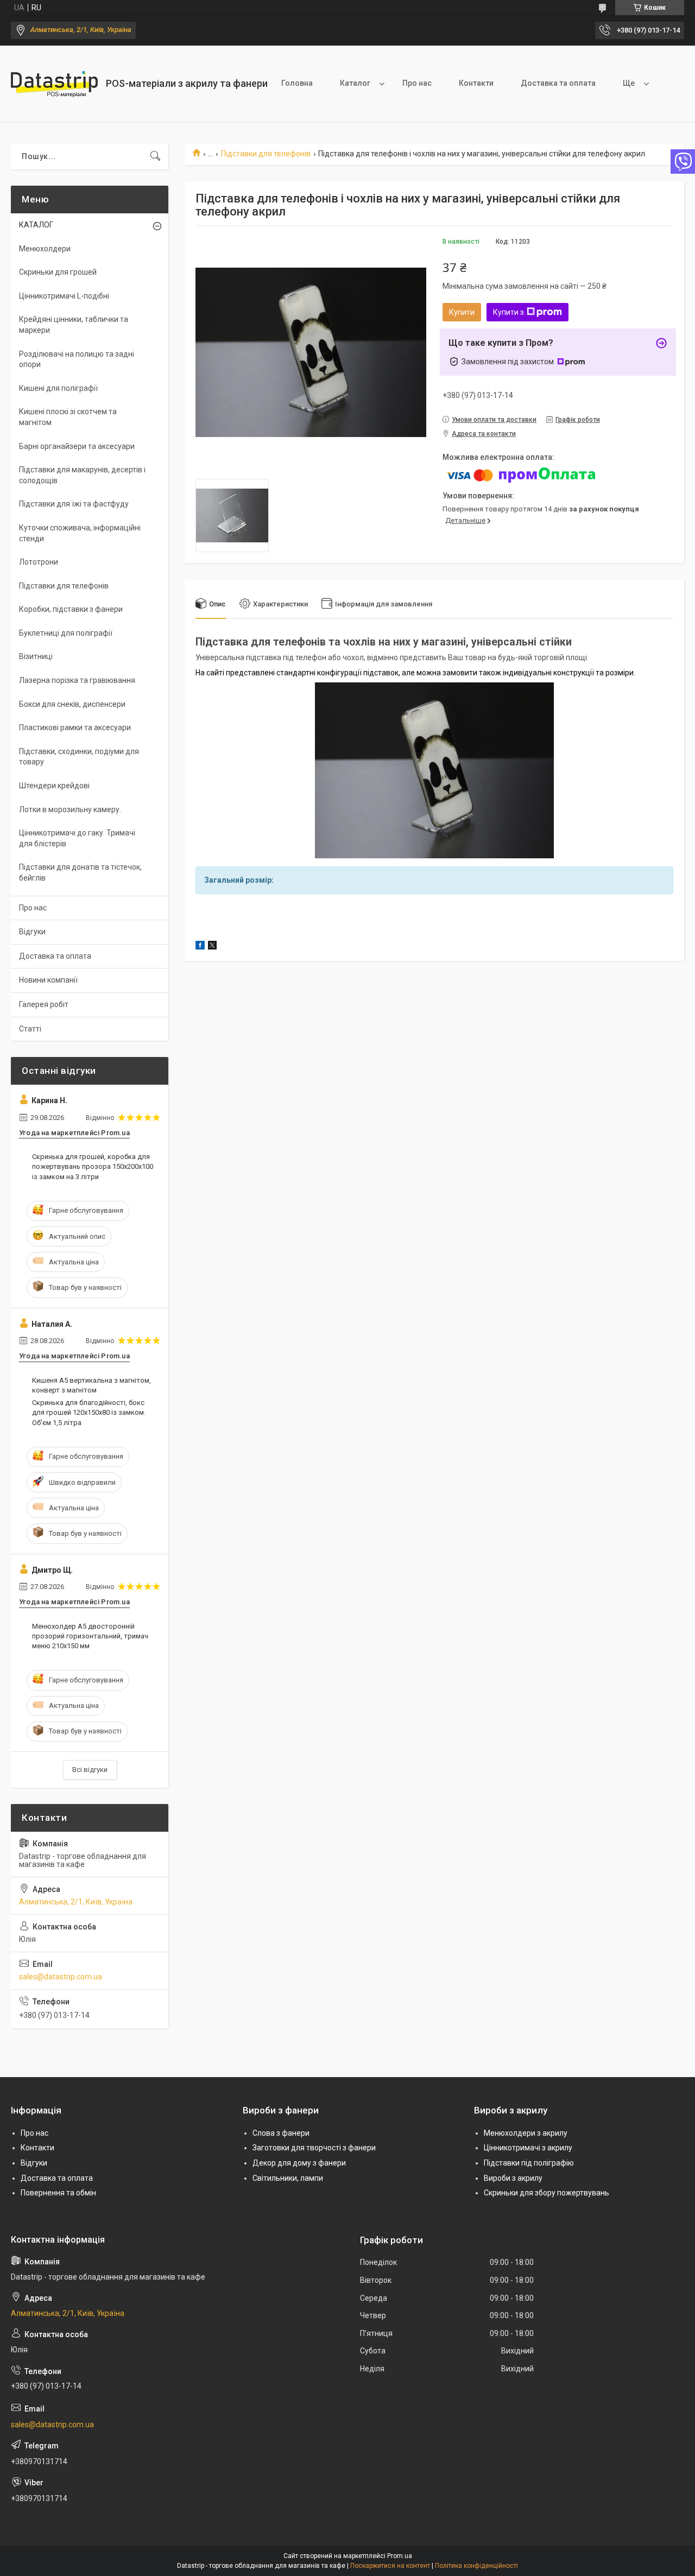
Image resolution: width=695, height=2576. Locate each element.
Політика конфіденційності (476, 2566)
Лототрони (39, 562)
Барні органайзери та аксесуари (77, 446)
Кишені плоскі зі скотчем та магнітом (68, 417)
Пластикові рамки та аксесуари (75, 727)
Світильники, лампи (288, 2178)
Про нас (417, 83)
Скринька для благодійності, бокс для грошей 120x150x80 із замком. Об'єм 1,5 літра (89, 1412)
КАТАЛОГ (36, 225)
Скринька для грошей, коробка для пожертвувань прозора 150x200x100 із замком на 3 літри (93, 1166)
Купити (462, 312)
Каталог (355, 83)
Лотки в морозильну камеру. (70, 809)
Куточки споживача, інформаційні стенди (80, 533)
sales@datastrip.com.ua (61, 1977)
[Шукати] (155, 156)
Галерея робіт (44, 1004)
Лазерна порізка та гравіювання (77, 680)
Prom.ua (400, 2556)
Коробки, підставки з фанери (71, 609)
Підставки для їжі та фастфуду (74, 504)
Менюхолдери (45, 249)
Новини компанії (48, 980)
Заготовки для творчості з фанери (314, 2148)
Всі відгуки (90, 1770)
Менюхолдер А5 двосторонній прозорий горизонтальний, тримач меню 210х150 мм (90, 1636)
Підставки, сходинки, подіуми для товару (79, 757)
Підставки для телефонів (266, 154)
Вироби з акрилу (513, 2178)
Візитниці (36, 656)
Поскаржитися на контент (390, 2566)
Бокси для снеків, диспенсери (72, 704)
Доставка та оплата (558, 83)
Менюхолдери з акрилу (526, 2133)
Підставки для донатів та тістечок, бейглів (80, 872)
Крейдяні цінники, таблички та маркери (74, 325)
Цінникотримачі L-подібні (64, 296)
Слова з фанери (281, 2133)
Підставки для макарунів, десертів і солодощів (82, 475)
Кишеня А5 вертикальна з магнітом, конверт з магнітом (91, 1385)
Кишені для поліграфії (58, 388)
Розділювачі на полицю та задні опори (77, 359)
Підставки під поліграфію (529, 2163)
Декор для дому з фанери (299, 2163)
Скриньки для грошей (58, 272)
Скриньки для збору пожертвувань (546, 2193)
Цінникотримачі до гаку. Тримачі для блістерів (77, 838)
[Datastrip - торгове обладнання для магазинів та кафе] (54, 84)
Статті (30, 1029)
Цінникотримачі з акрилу (528, 2148)
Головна (297, 83)
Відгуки (32, 932)
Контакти (476, 83)
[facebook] (200, 947)
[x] (212, 947)
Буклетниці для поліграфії (66, 633)
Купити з (508, 312)
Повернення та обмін (58, 2193)
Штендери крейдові (54, 786)
